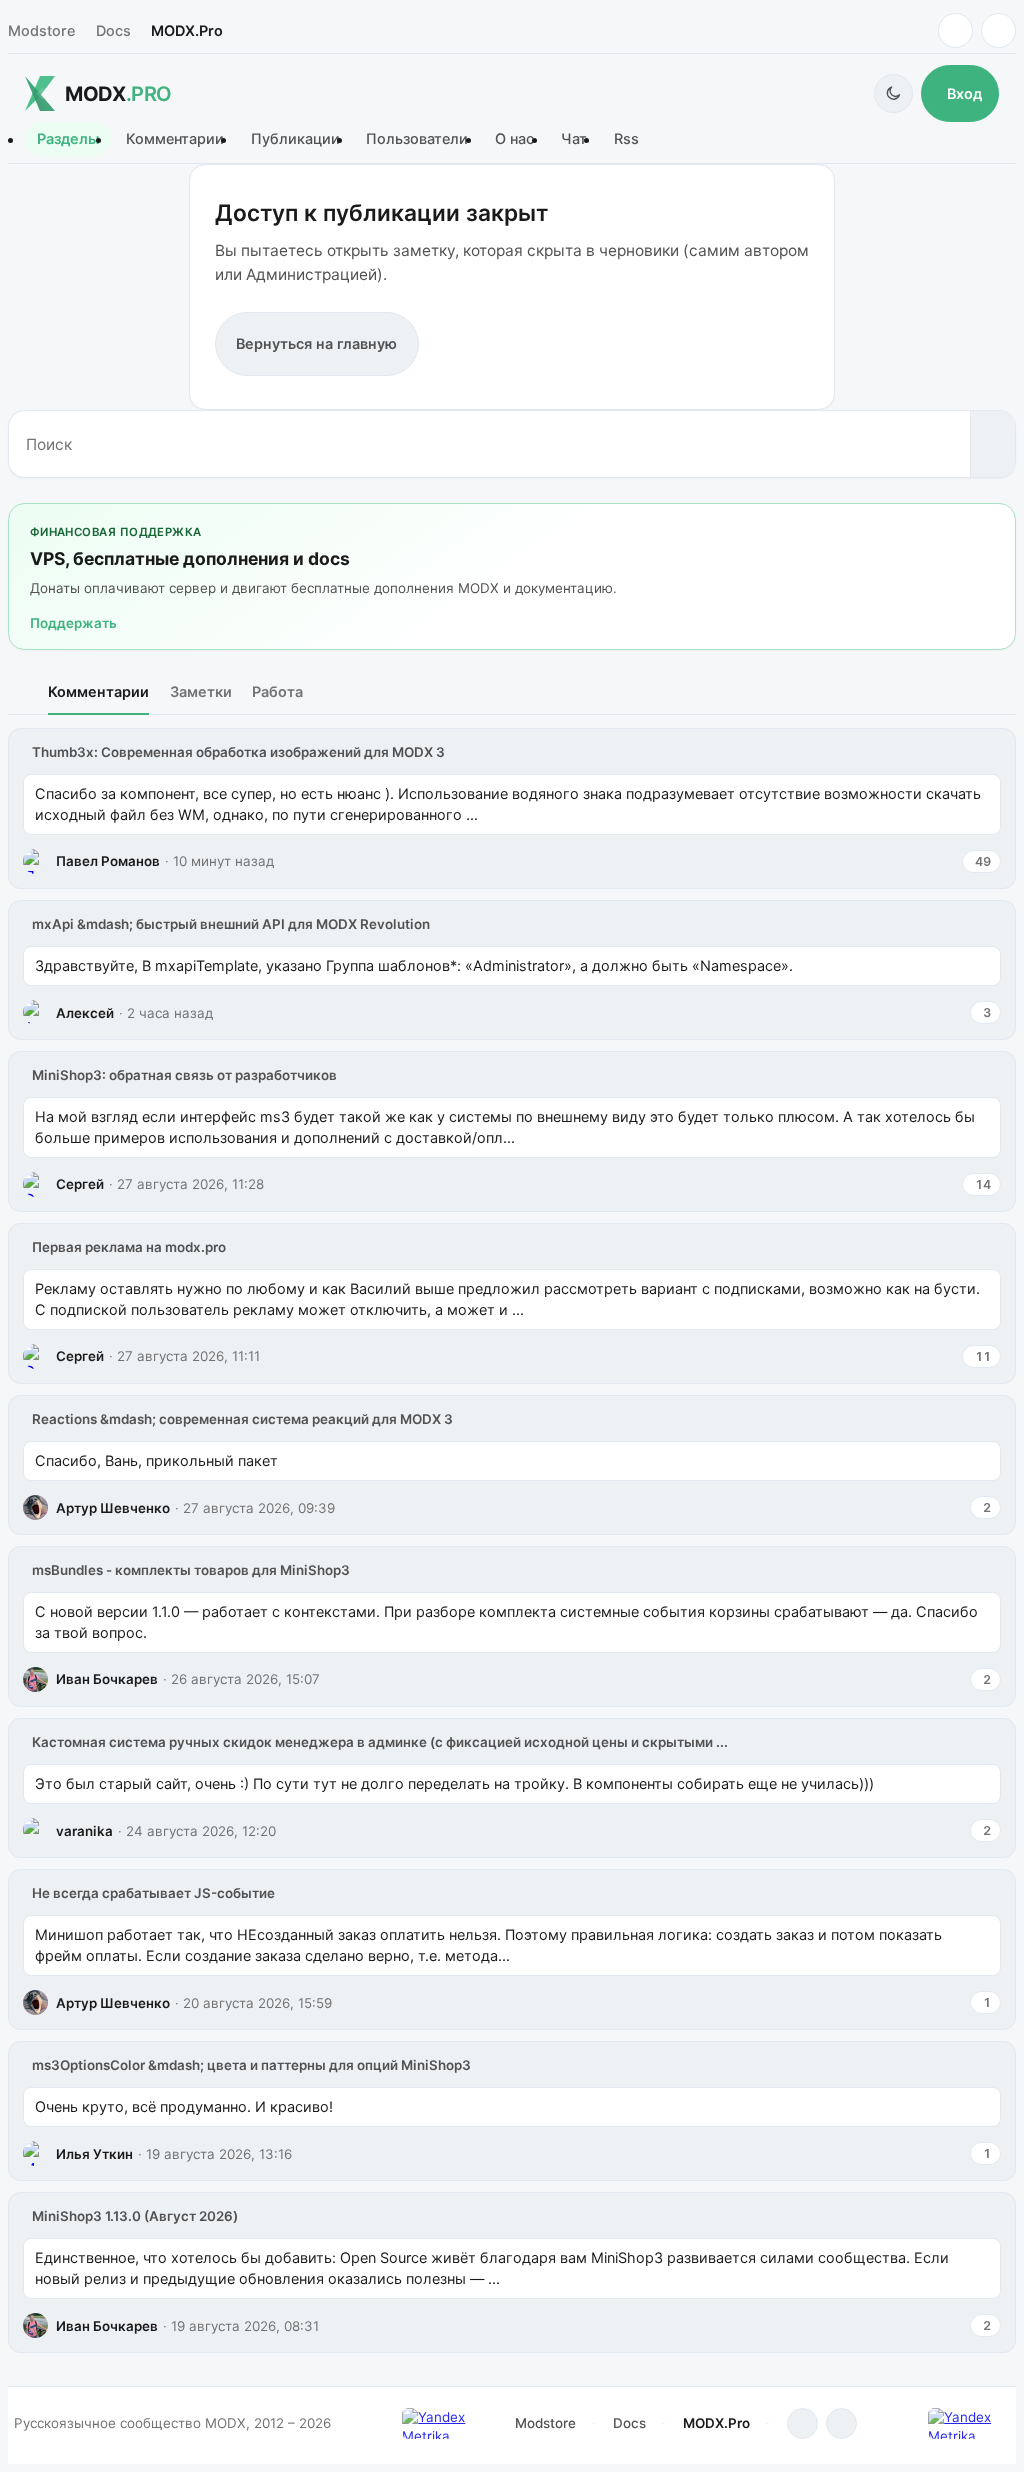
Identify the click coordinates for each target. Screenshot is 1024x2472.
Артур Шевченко (113, 1508)
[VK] (998, 30)
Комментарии (175, 139)
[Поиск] (992, 444)
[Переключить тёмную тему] (893, 93)
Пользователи (417, 139)
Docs (113, 30)
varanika (84, 1831)
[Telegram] (955, 30)
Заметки (201, 691)
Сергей (80, 1184)
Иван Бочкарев (107, 1679)
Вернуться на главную (316, 343)
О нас (514, 139)
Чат (574, 139)
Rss (626, 139)
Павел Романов (108, 861)
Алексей (85, 1013)
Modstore (41, 30)
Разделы (68, 139)
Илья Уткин (94, 2154)
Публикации (295, 139)
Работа (277, 691)
